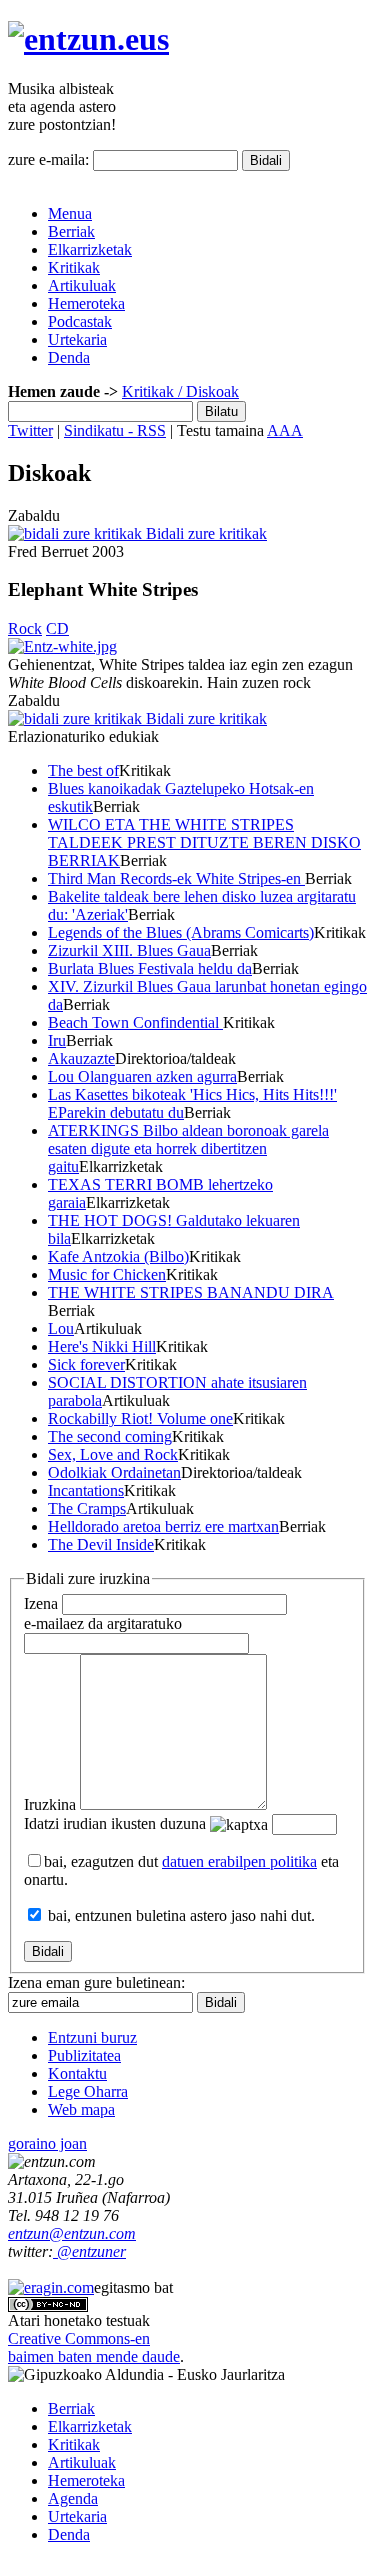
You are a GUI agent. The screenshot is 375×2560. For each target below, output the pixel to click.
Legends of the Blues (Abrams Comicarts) (181, 932)
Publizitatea (84, 2055)
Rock (25, 628)
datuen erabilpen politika (239, 1861)
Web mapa (81, 2109)
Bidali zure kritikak (204, 533)
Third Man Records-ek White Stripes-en (176, 878)
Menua (70, 213)
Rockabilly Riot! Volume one (140, 1418)
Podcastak (80, 321)
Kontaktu (77, 2073)
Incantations (86, 1490)
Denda (69, 357)
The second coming (110, 1436)
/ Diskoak (206, 391)
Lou (61, 1328)
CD (57, 628)
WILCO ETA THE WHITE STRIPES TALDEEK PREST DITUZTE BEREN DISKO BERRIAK (204, 842)
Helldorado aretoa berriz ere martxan (163, 1526)
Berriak (71, 231)
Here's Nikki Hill (102, 1346)
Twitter (30, 430)
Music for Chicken (107, 1274)
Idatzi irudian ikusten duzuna (115, 1823)
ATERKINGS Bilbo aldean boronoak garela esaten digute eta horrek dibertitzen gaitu (188, 1148)
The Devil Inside (101, 1544)
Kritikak (74, 267)
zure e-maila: (48, 159)
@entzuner (89, 2251)
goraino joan (47, 2143)
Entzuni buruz (92, 2037)
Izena (41, 1603)
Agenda (73, 2498)
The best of (83, 770)
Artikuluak (82, 285)
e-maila (103, 1623)
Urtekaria (77, 339)
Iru (57, 1040)
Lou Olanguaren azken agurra (142, 1076)
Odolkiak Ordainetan (114, 1472)
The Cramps (87, 1508)
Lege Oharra (88, 2091)
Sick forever (86, 1364)
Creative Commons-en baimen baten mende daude (94, 2347)
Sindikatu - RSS (115, 430)
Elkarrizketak (90, 249)
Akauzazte (81, 1058)
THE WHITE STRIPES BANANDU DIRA (191, 1292)
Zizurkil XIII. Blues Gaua (129, 950)
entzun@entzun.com (72, 2233)
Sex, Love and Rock (113, 1454)
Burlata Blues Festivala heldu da (150, 968)
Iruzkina (50, 1804)
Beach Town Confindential (135, 1022)
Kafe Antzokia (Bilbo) (118, 1256)
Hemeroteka (86, 303)
